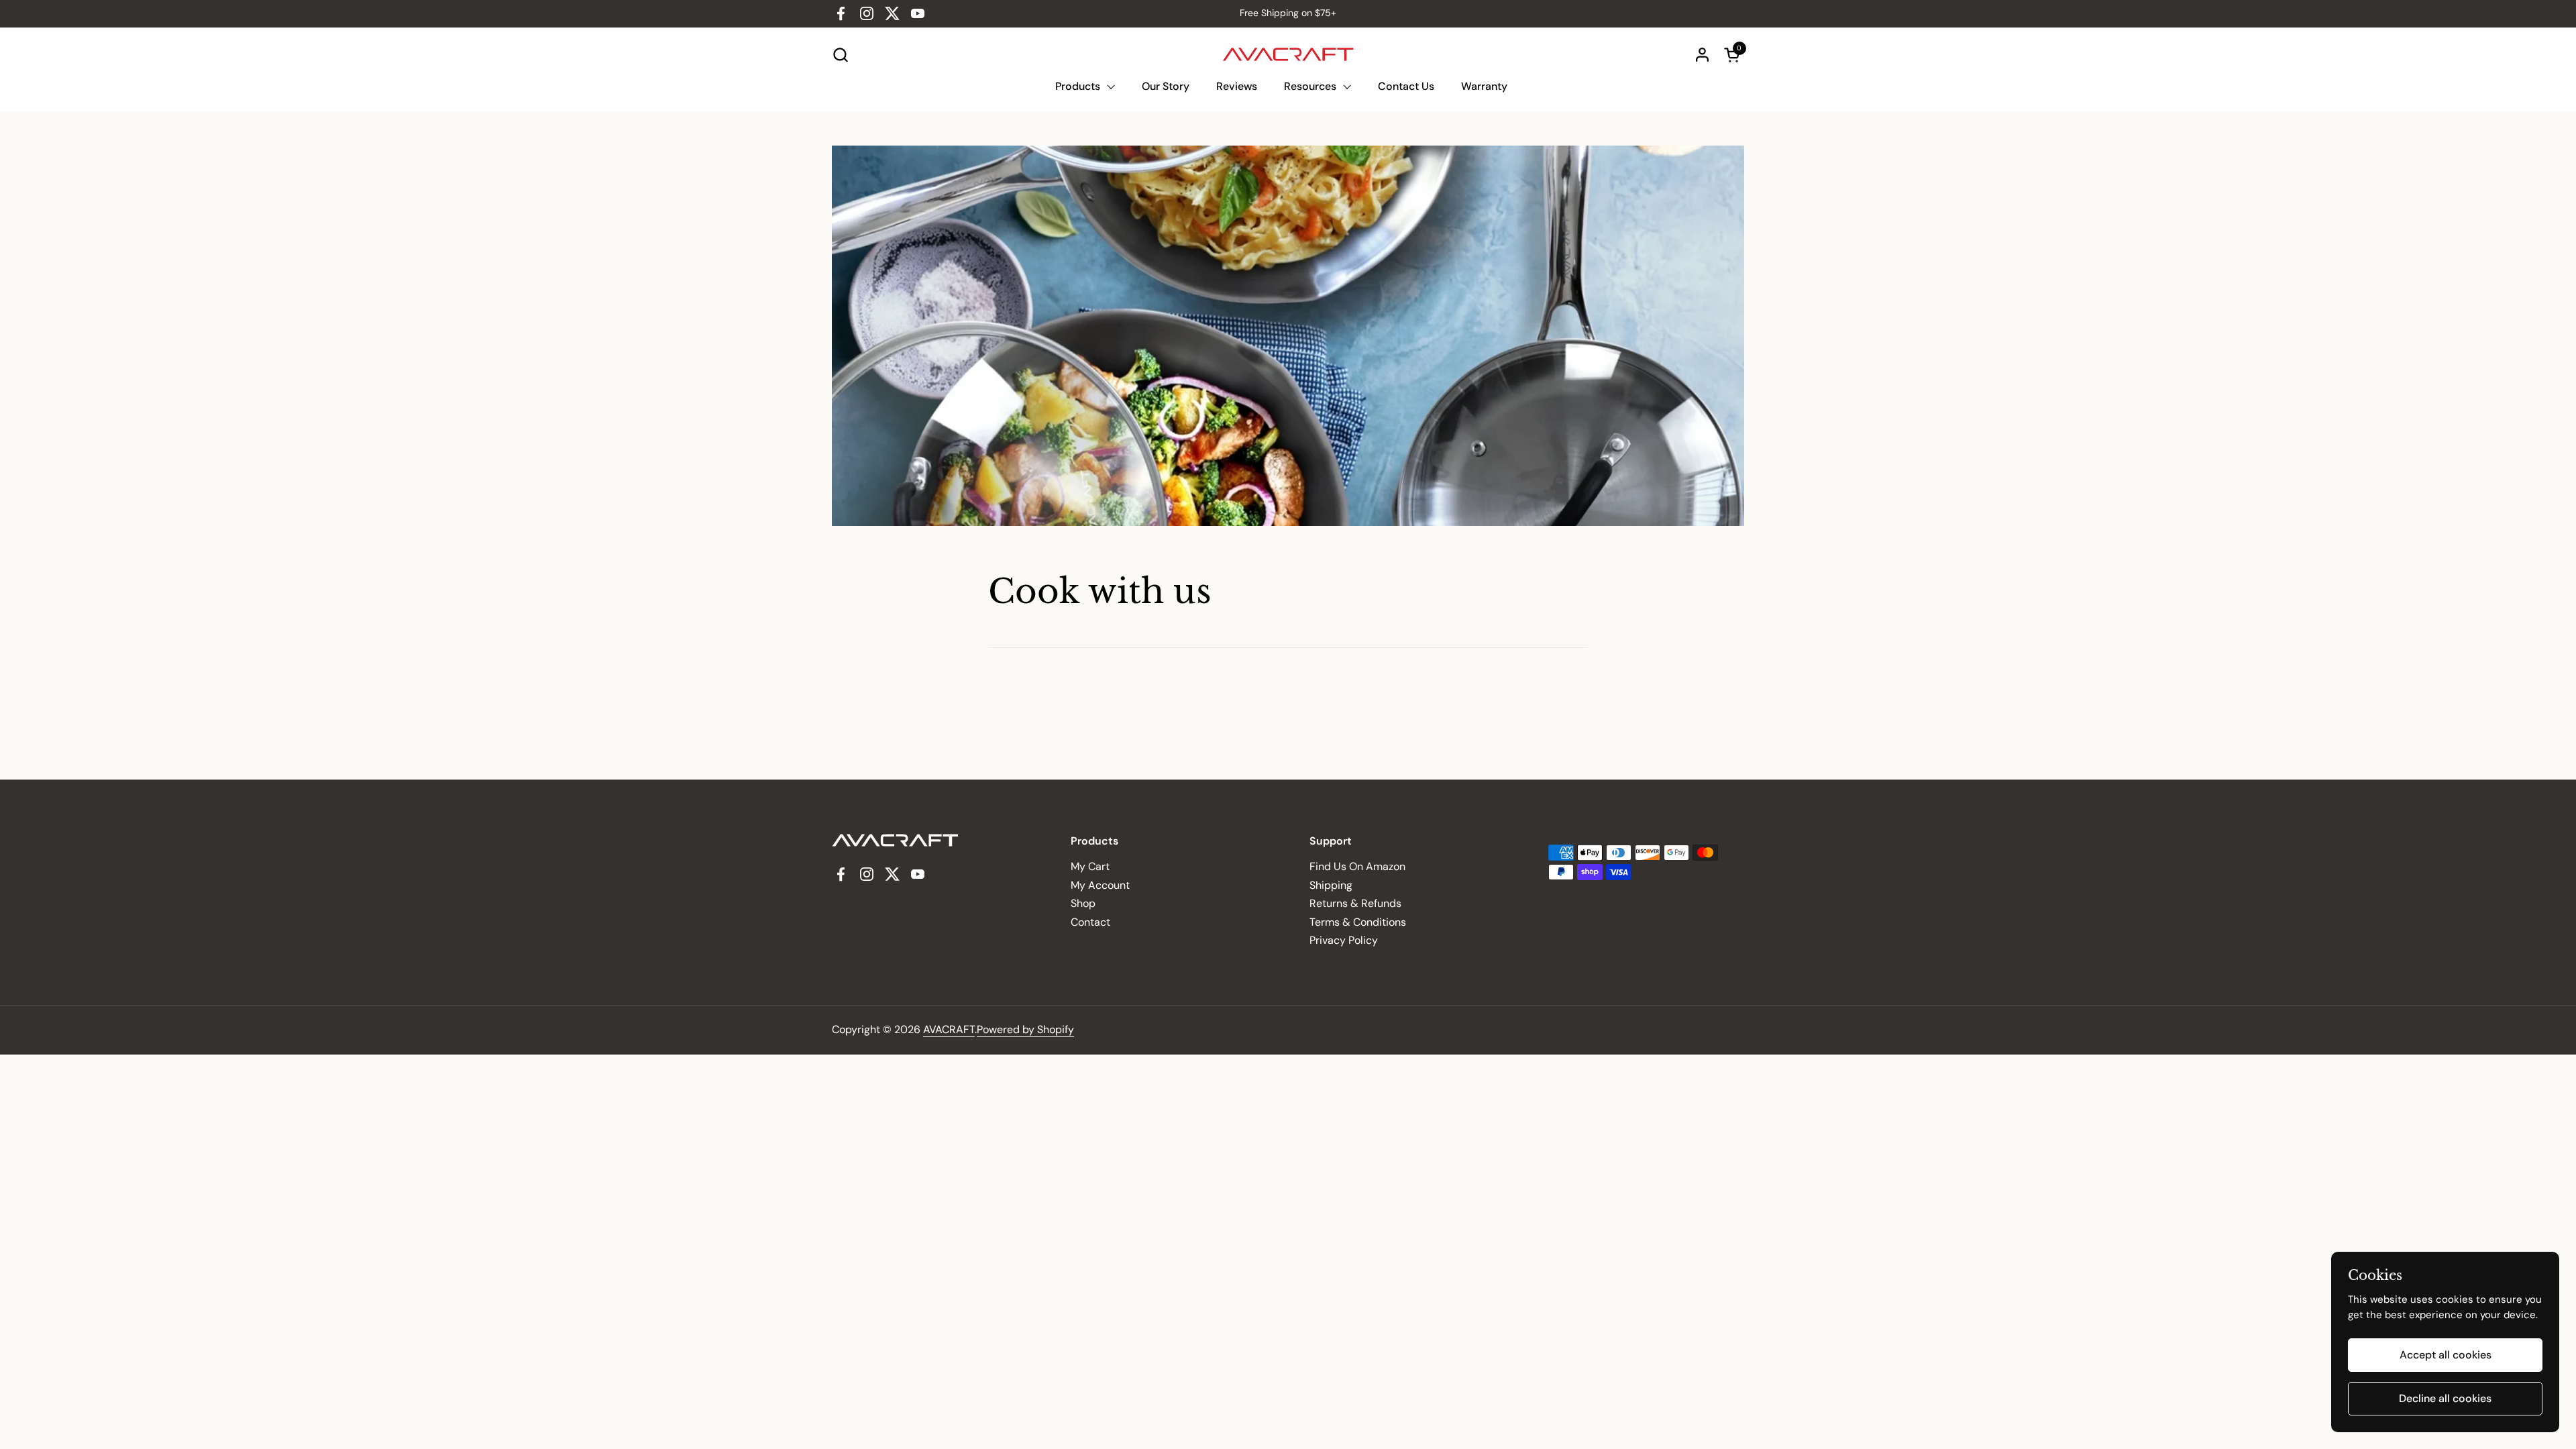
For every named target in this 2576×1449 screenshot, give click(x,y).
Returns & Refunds (1355, 903)
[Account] (1702, 55)
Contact (1090, 922)
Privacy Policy (1344, 940)
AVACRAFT (949, 1029)
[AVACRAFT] (1288, 54)
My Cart (1090, 866)
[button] (840, 55)
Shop (1083, 903)
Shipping (1331, 885)
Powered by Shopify (1025, 1029)
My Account (1100, 885)
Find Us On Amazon (1357, 866)
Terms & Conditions (1358, 922)
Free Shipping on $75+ (1288, 13)
